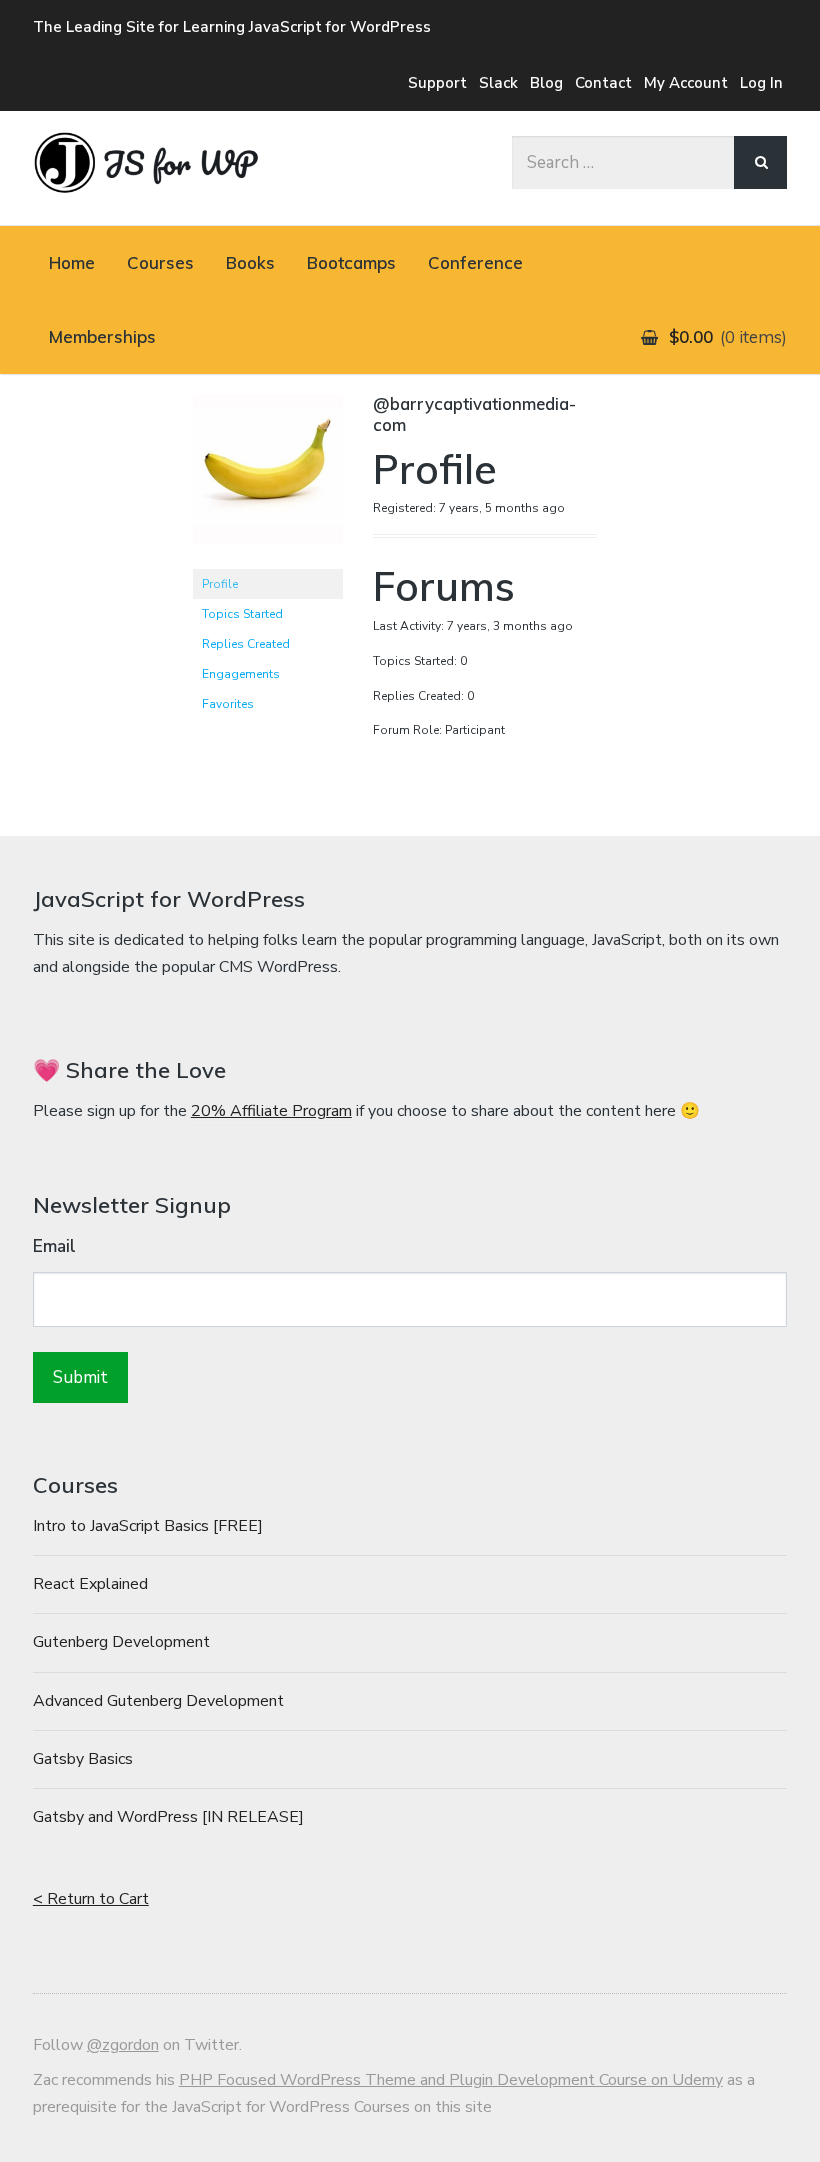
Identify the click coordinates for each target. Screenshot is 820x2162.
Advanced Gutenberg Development (158, 1701)
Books (250, 262)
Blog (546, 83)
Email (54, 1246)
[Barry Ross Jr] (268, 560)
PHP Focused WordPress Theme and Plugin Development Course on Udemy (451, 2080)
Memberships (102, 336)
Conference (475, 262)
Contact (603, 83)
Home (72, 262)
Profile (220, 584)
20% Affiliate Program (271, 1111)
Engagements (241, 674)
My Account (686, 83)
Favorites (228, 704)
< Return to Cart (91, 1899)
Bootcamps (351, 262)
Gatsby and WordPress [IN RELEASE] (168, 1817)
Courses (160, 262)
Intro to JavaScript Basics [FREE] (148, 1526)
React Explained (90, 1584)
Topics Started (242, 614)
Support (437, 83)
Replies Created (246, 644)
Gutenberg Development (121, 1642)
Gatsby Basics (83, 1759)
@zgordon (123, 2045)
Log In (761, 83)
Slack (498, 83)
